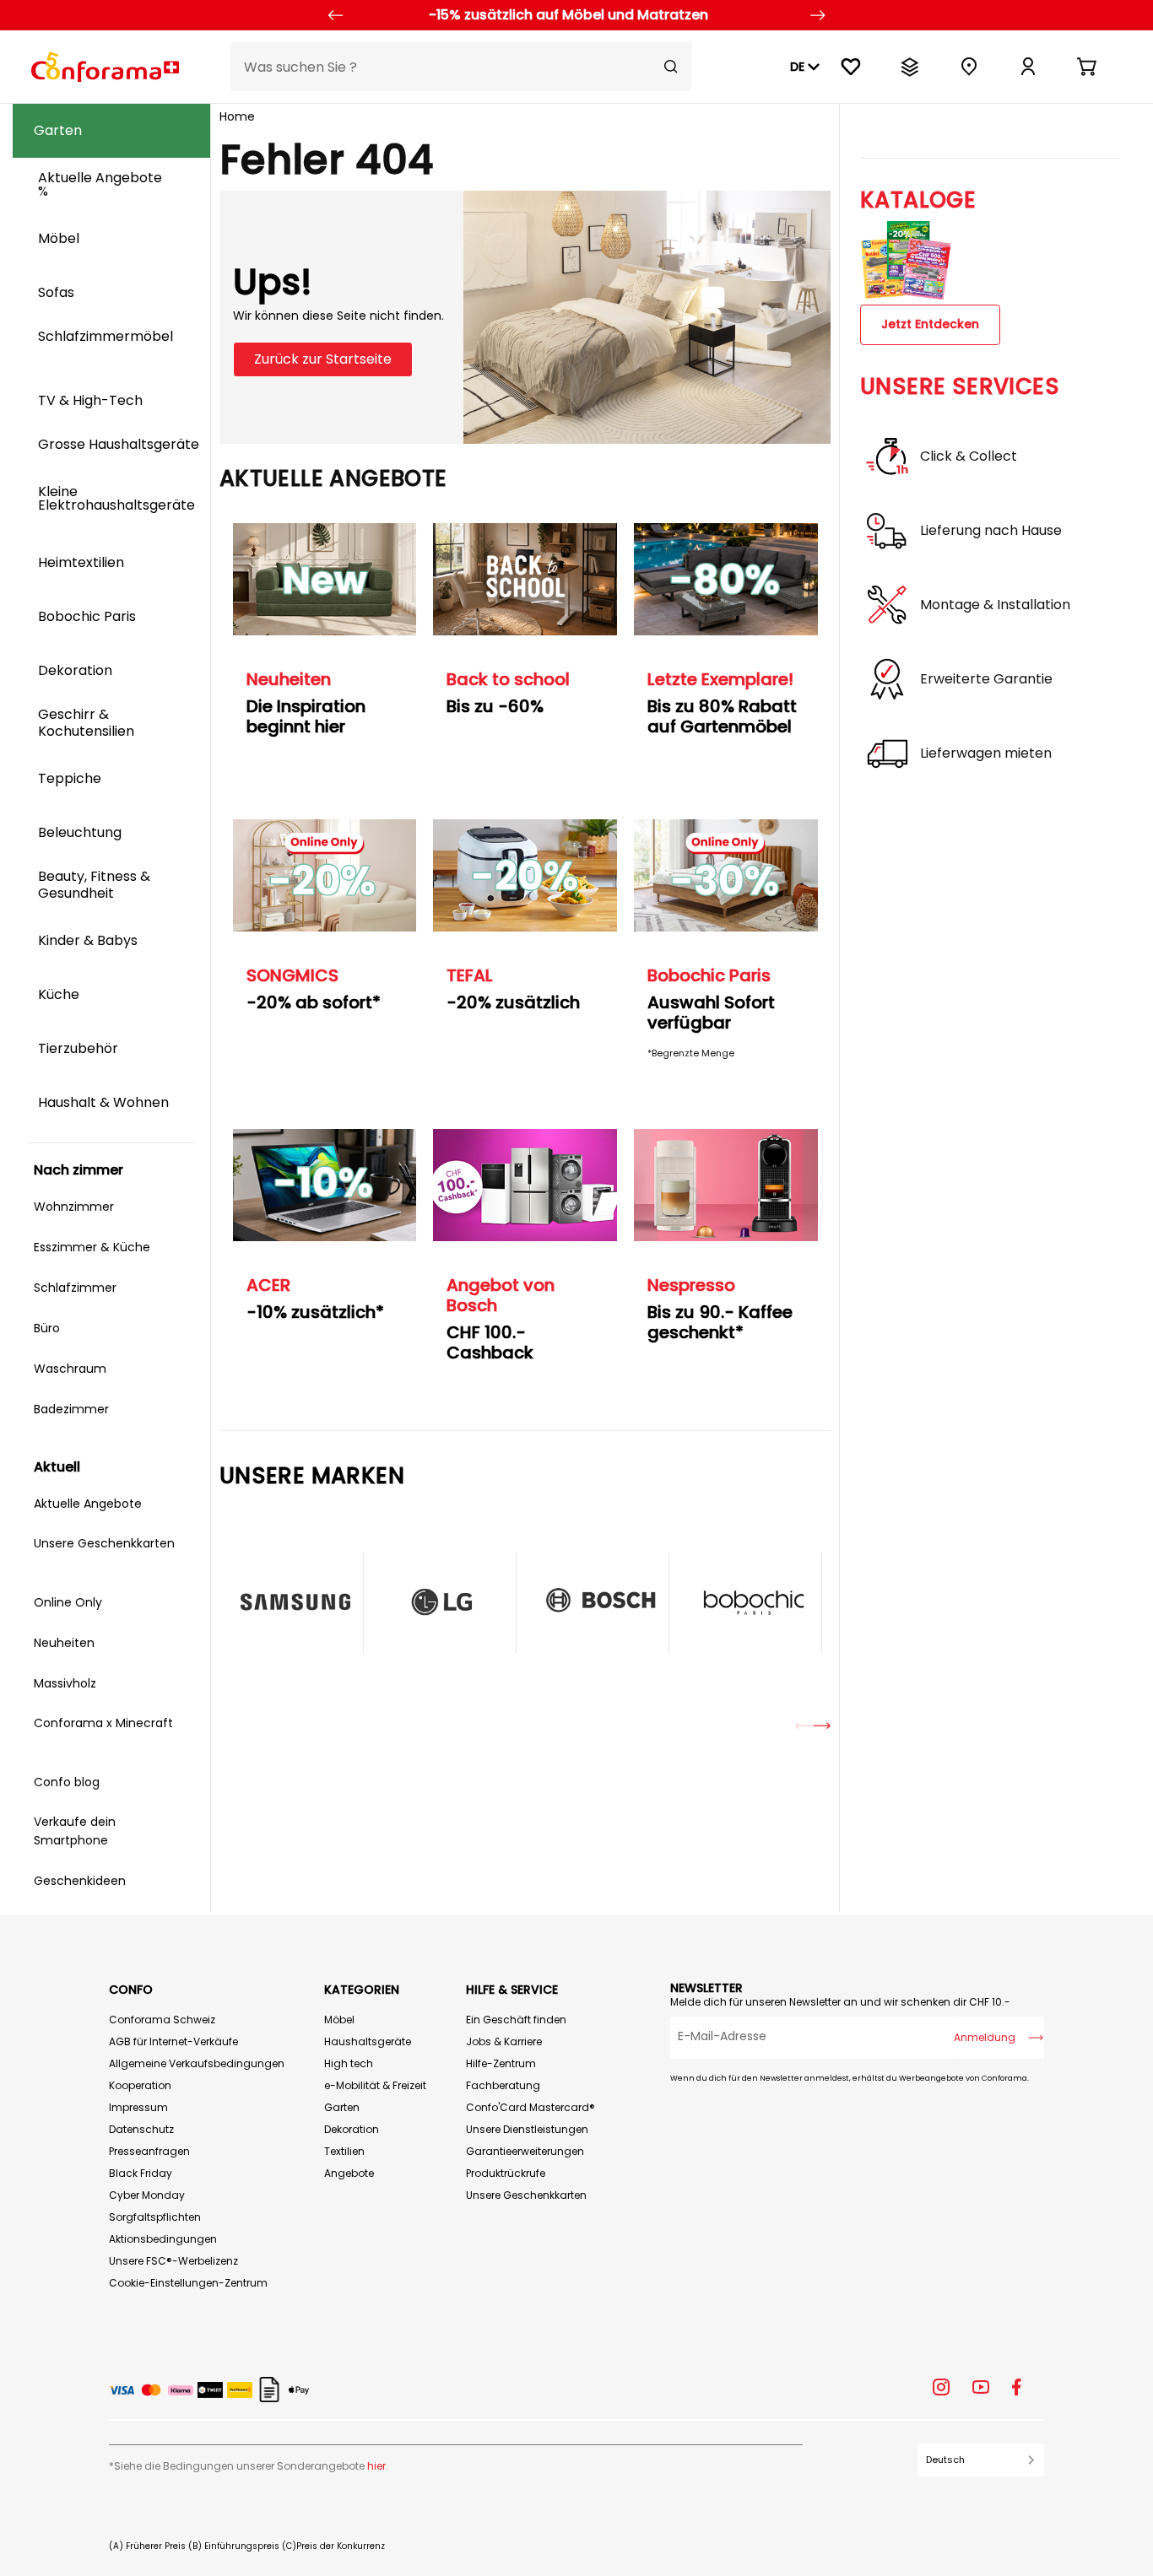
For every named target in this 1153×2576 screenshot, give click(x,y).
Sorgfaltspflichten (155, 2217)
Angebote (349, 2173)
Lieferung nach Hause (991, 531)
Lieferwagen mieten (986, 753)
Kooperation (140, 2085)
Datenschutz (141, 2129)
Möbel (339, 2020)
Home (237, 116)
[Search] (671, 67)
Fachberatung (503, 2085)
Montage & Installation (995, 605)
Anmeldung (985, 2037)
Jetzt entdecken (930, 324)
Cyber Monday (147, 2195)
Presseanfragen (149, 2151)
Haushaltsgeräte (368, 2041)
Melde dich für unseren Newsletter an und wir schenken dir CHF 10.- (840, 2002)
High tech (349, 2063)
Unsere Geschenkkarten (526, 2195)
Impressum (138, 2107)
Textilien (344, 2151)
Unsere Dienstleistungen (527, 2129)
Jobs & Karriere (504, 2041)
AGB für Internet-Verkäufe (173, 2041)
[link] (1028, 67)
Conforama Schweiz (162, 2020)
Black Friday (141, 2173)
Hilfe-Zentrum (501, 2063)
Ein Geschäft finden (516, 2020)
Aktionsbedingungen (163, 2239)
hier (376, 2466)
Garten (342, 2107)
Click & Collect (969, 456)
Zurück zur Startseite (323, 359)
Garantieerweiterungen (525, 2151)
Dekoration (352, 2129)
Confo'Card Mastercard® (530, 2107)
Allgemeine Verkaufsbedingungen (197, 2063)
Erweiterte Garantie (986, 679)
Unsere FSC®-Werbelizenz (173, 2261)
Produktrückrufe (506, 2173)
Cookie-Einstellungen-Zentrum (188, 2283)
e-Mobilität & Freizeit (375, 2085)
